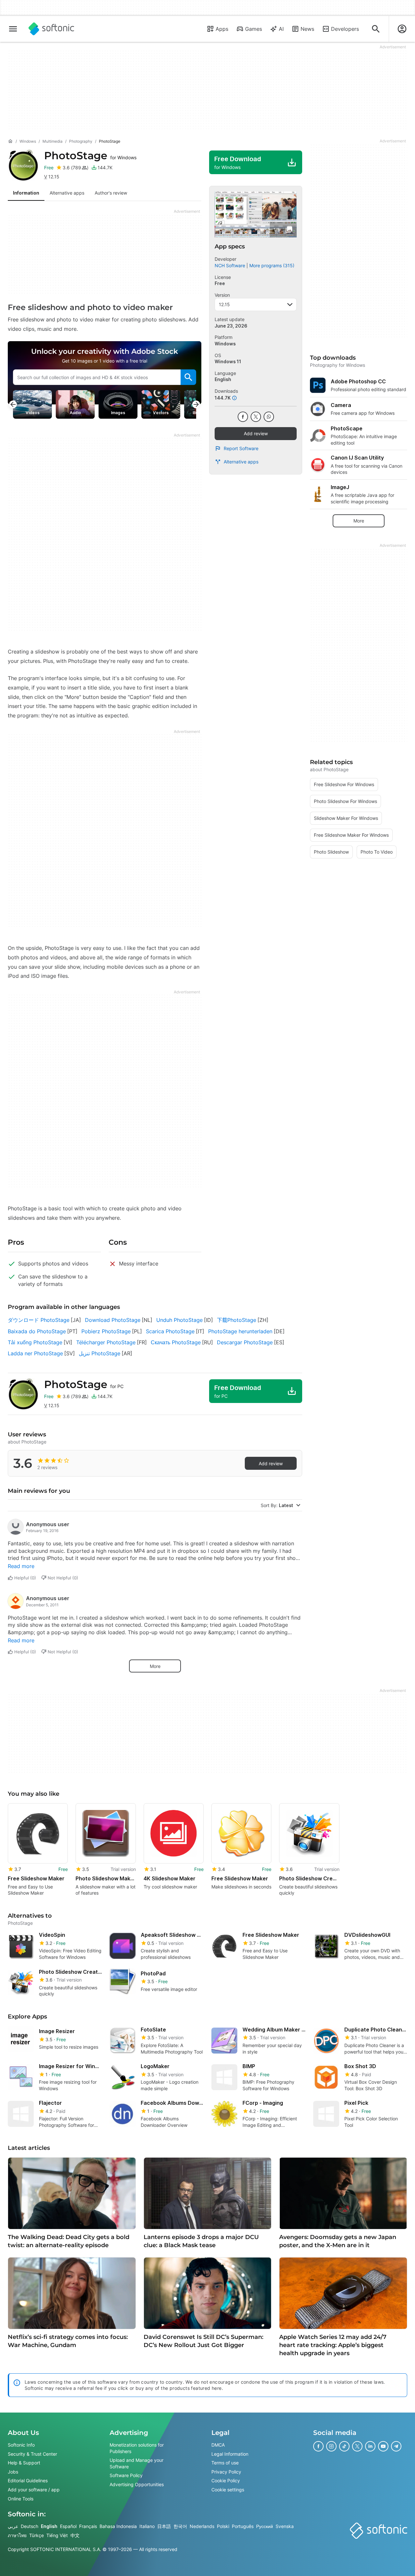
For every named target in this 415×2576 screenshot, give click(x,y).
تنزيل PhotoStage (100, 1353)
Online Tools (21, 2499)
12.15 (224, 304)
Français (88, 2526)
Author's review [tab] (111, 193)
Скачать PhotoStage (176, 1342)
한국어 (180, 2526)
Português (243, 2526)
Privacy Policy (226, 2472)
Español (68, 2526)
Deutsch (30, 2526)
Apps (222, 29)
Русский (265, 2526)
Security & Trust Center (32, 2454)
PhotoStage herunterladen (240, 1331)
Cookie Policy (226, 2481)
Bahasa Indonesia (118, 2526)
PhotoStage (90, 156)
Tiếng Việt (57, 2535)
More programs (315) (272, 265)
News (307, 29)
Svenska (285, 2526)
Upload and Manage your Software (136, 2463)
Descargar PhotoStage (245, 1342)
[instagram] (331, 2446)
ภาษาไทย (17, 2535)
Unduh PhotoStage (179, 1320)
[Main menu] (13, 29)
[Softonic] (51, 29)
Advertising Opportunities (137, 2484)
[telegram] (396, 2446)
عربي (13, 2526)
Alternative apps (241, 462)
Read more (21, 1566)
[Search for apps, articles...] (376, 29)
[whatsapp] (269, 417)
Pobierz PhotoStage (106, 1331)
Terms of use (225, 2463)
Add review (256, 433)
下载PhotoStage (237, 1320)
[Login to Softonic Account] (402, 29)
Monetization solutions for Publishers (137, 2448)
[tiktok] (344, 2446)
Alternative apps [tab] (67, 193)
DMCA (218, 2445)
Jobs (13, 2472)
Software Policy (126, 2476)
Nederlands (202, 2526)
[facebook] (243, 417)
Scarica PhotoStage (170, 1331)
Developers (345, 29)
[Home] (10, 141)
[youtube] (383, 2446)
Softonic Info (21, 2445)
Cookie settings (228, 2490)
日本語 (164, 2526)
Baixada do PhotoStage (37, 1331)
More (155, 1666)
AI (281, 29)
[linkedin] (370, 2446)
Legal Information (230, 2454)
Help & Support (24, 2463)
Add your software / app (34, 2490)
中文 (75, 2535)
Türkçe (36, 2535)
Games (254, 29)
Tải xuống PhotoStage (35, 1342)
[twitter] (256, 417)
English (49, 2526)
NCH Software (230, 265)
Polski (223, 2526)
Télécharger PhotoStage (106, 1342)
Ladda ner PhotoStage (35, 1353)
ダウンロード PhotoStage (39, 1320)
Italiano (147, 2526)
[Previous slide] (13, 404)
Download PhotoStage (113, 1320)
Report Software (241, 448)
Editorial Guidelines (28, 2481)
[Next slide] (196, 404)
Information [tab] (26, 193)
